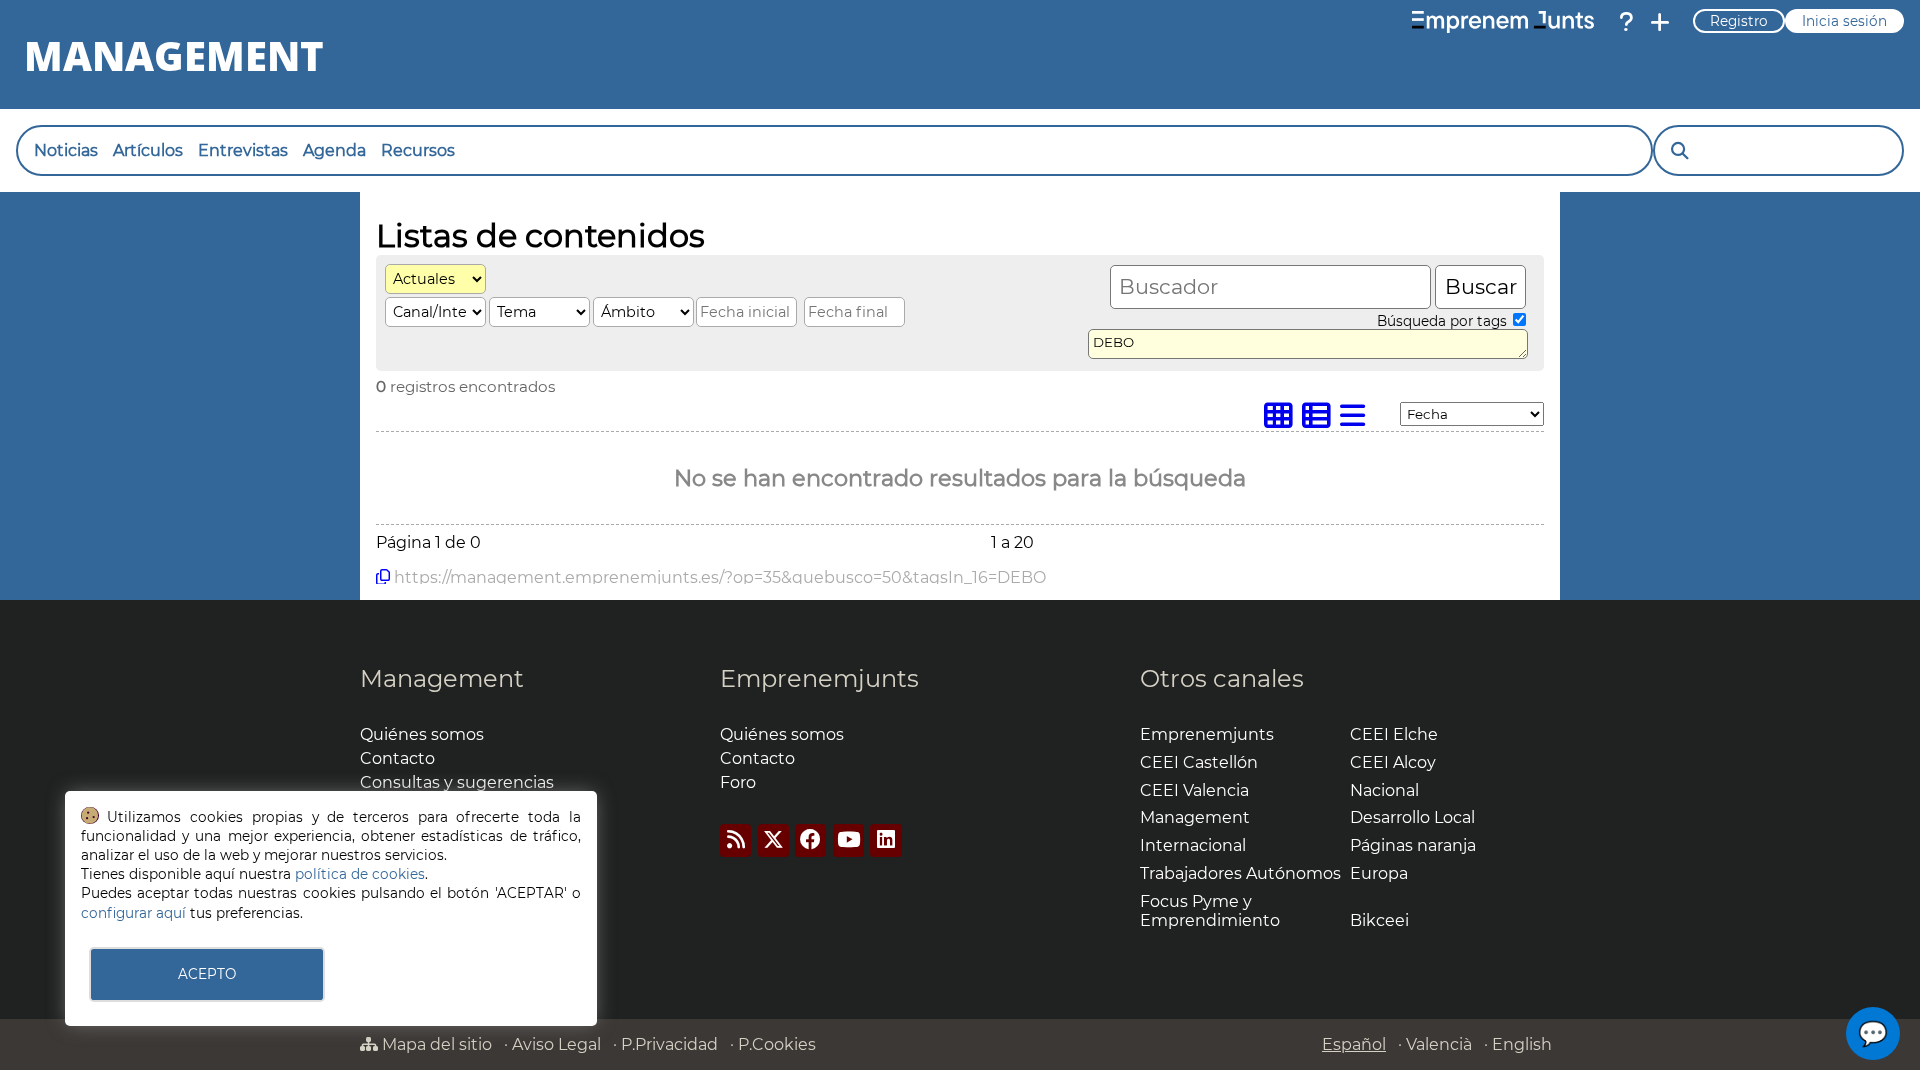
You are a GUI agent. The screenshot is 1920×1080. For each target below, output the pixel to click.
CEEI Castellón (1199, 762)
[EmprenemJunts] (1503, 22)
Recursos (418, 150)
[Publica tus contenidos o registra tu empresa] (1660, 22)
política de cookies (360, 874)
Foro (738, 782)
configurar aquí (133, 913)
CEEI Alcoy (1393, 762)
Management (442, 678)
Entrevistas (243, 150)
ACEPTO (207, 974)
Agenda (334, 150)
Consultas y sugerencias (457, 782)
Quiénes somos (422, 734)
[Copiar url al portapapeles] (383, 577)
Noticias (66, 150)
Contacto (397, 758)
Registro (1739, 21)
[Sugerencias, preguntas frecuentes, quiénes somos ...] (1626, 22)
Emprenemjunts (819, 678)
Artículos (148, 150)
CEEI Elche (1394, 734)
